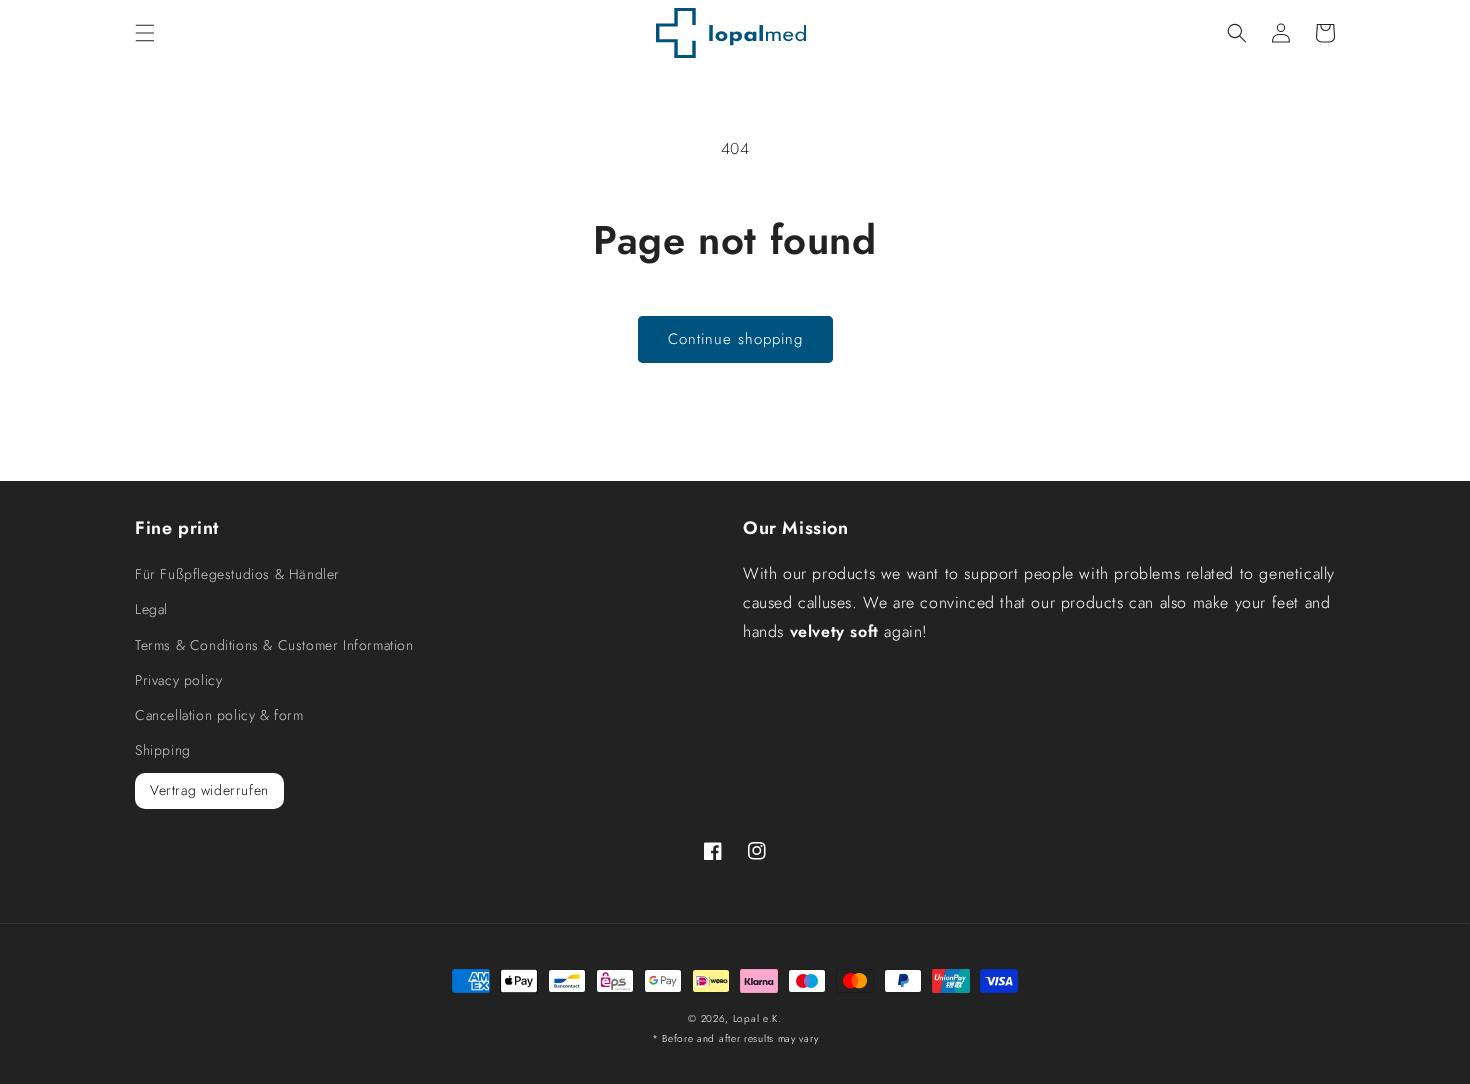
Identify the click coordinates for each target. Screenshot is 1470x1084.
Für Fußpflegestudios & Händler (237, 574)
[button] (145, 33)
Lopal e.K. (757, 1018)
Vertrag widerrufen (209, 790)
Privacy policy (178, 680)
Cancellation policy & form (219, 715)
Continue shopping (735, 339)
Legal (151, 609)
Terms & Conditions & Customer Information (274, 645)
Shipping (163, 750)
